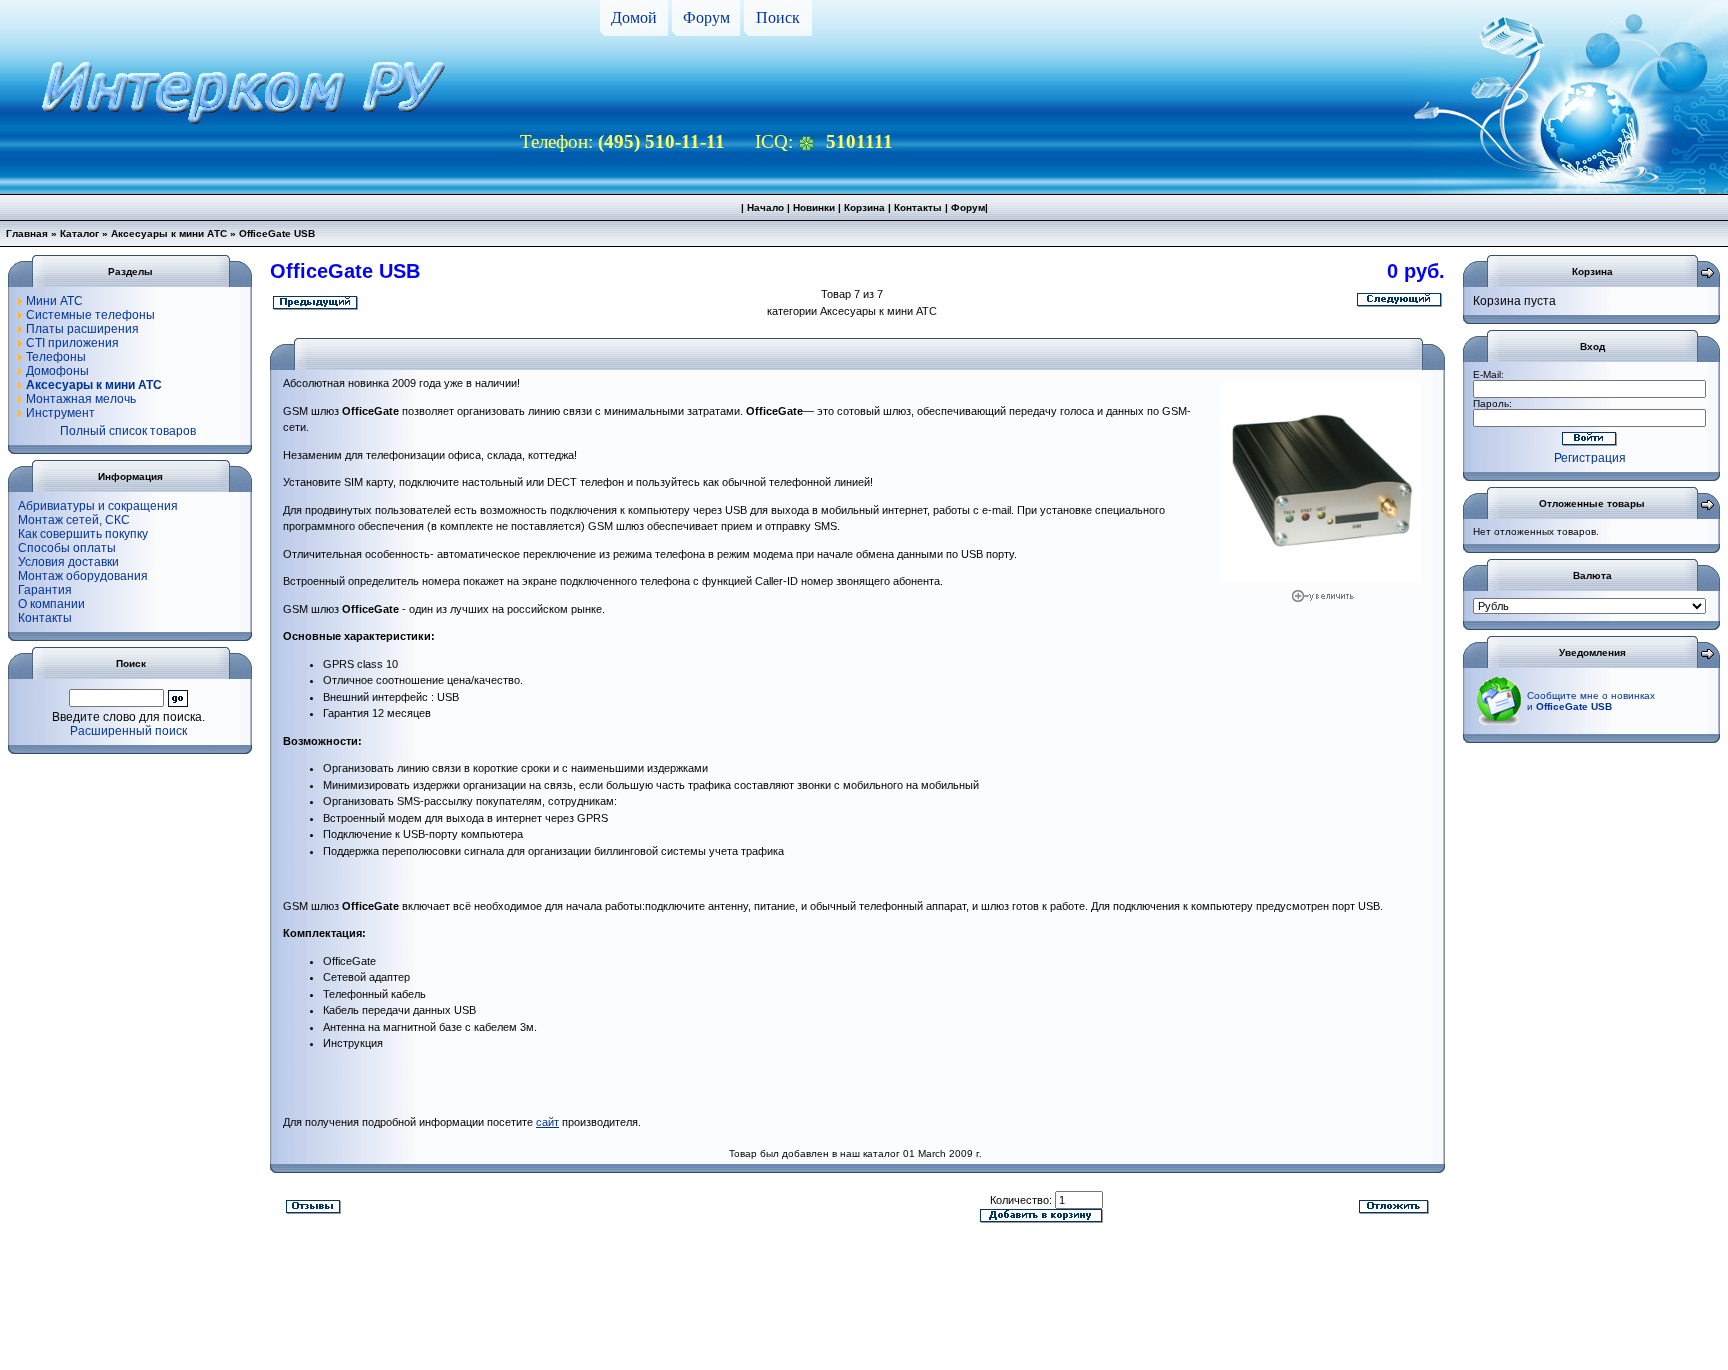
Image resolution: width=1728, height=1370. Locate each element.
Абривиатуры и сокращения (98, 506)
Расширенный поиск (128, 731)
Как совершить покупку (83, 534)
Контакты (918, 207)
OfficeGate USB (277, 233)
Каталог (79, 233)
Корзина (864, 207)
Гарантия (45, 590)
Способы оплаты (67, 548)
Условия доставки (68, 562)
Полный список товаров (128, 431)
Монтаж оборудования (83, 576)
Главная (27, 233)
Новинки (814, 207)
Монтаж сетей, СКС (74, 520)
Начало (765, 207)
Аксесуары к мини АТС (169, 233)
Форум (706, 17)
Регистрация (1590, 458)
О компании (51, 604)
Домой (634, 17)
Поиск (778, 17)
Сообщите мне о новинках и (1591, 701)
